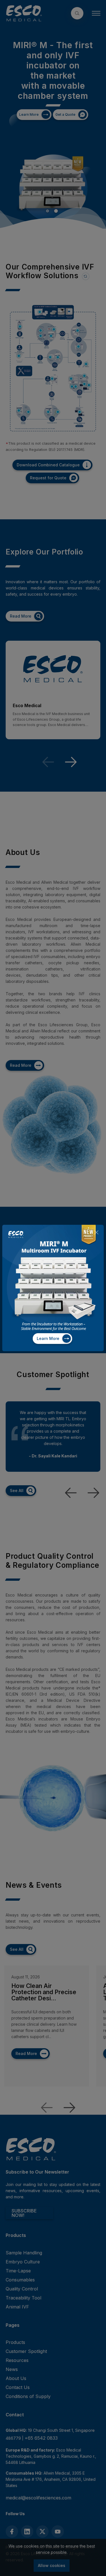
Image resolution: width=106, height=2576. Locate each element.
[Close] (96, 1232)
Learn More (48, 1338)
